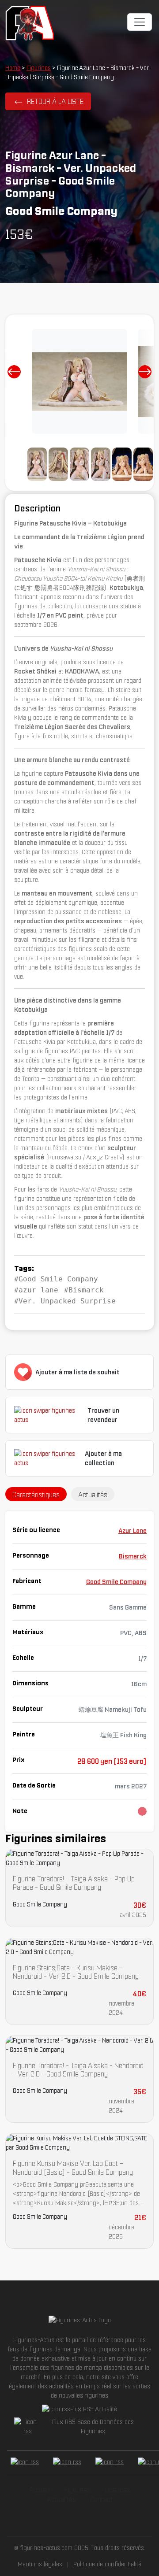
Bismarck (133, 1556)
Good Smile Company (116, 1582)
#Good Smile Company (56, 1279)
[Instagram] (110, 2462)
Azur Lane (132, 1531)
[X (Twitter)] (67, 2462)
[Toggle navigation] (140, 22)
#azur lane (36, 1290)
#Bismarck (84, 1290)
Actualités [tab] (93, 1495)
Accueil (40, 2490)
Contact (101, 2499)
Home (13, 68)
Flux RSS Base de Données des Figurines (93, 2426)
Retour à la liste (55, 101)
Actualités (61, 2499)
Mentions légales (40, 2564)
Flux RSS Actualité (94, 2409)
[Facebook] (25, 2462)
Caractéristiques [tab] (36, 1495)
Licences (117, 2490)
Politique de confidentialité (107, 2564)
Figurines (39, 68)
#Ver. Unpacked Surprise (65, 1301)
